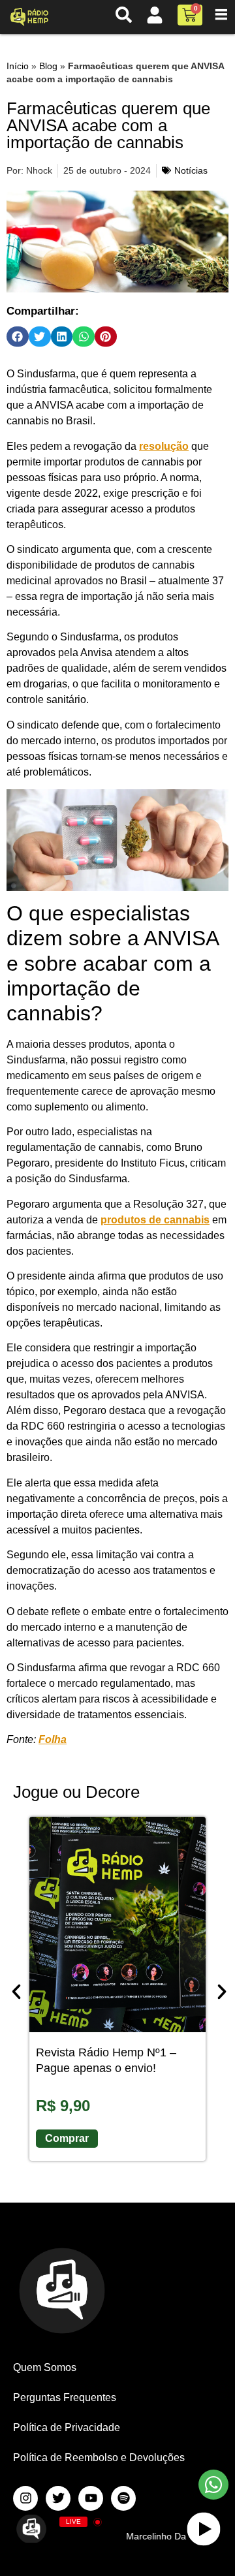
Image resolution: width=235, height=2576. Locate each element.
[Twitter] (58, 2498)
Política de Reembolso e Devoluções (99, 2458)
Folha (53, 1739)
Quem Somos (45, 2367)
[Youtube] (91, 2498)
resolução (164, 446)
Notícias (191, 170)
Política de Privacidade (67, 2427)
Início (18, 66)
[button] (18, 337)
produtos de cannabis (155, 1220)
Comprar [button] (67, 2138)
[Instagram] (25, 2498)
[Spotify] (123, 2498)
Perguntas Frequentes (65, 2397)
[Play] (204, 2529)
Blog (48, 66)
